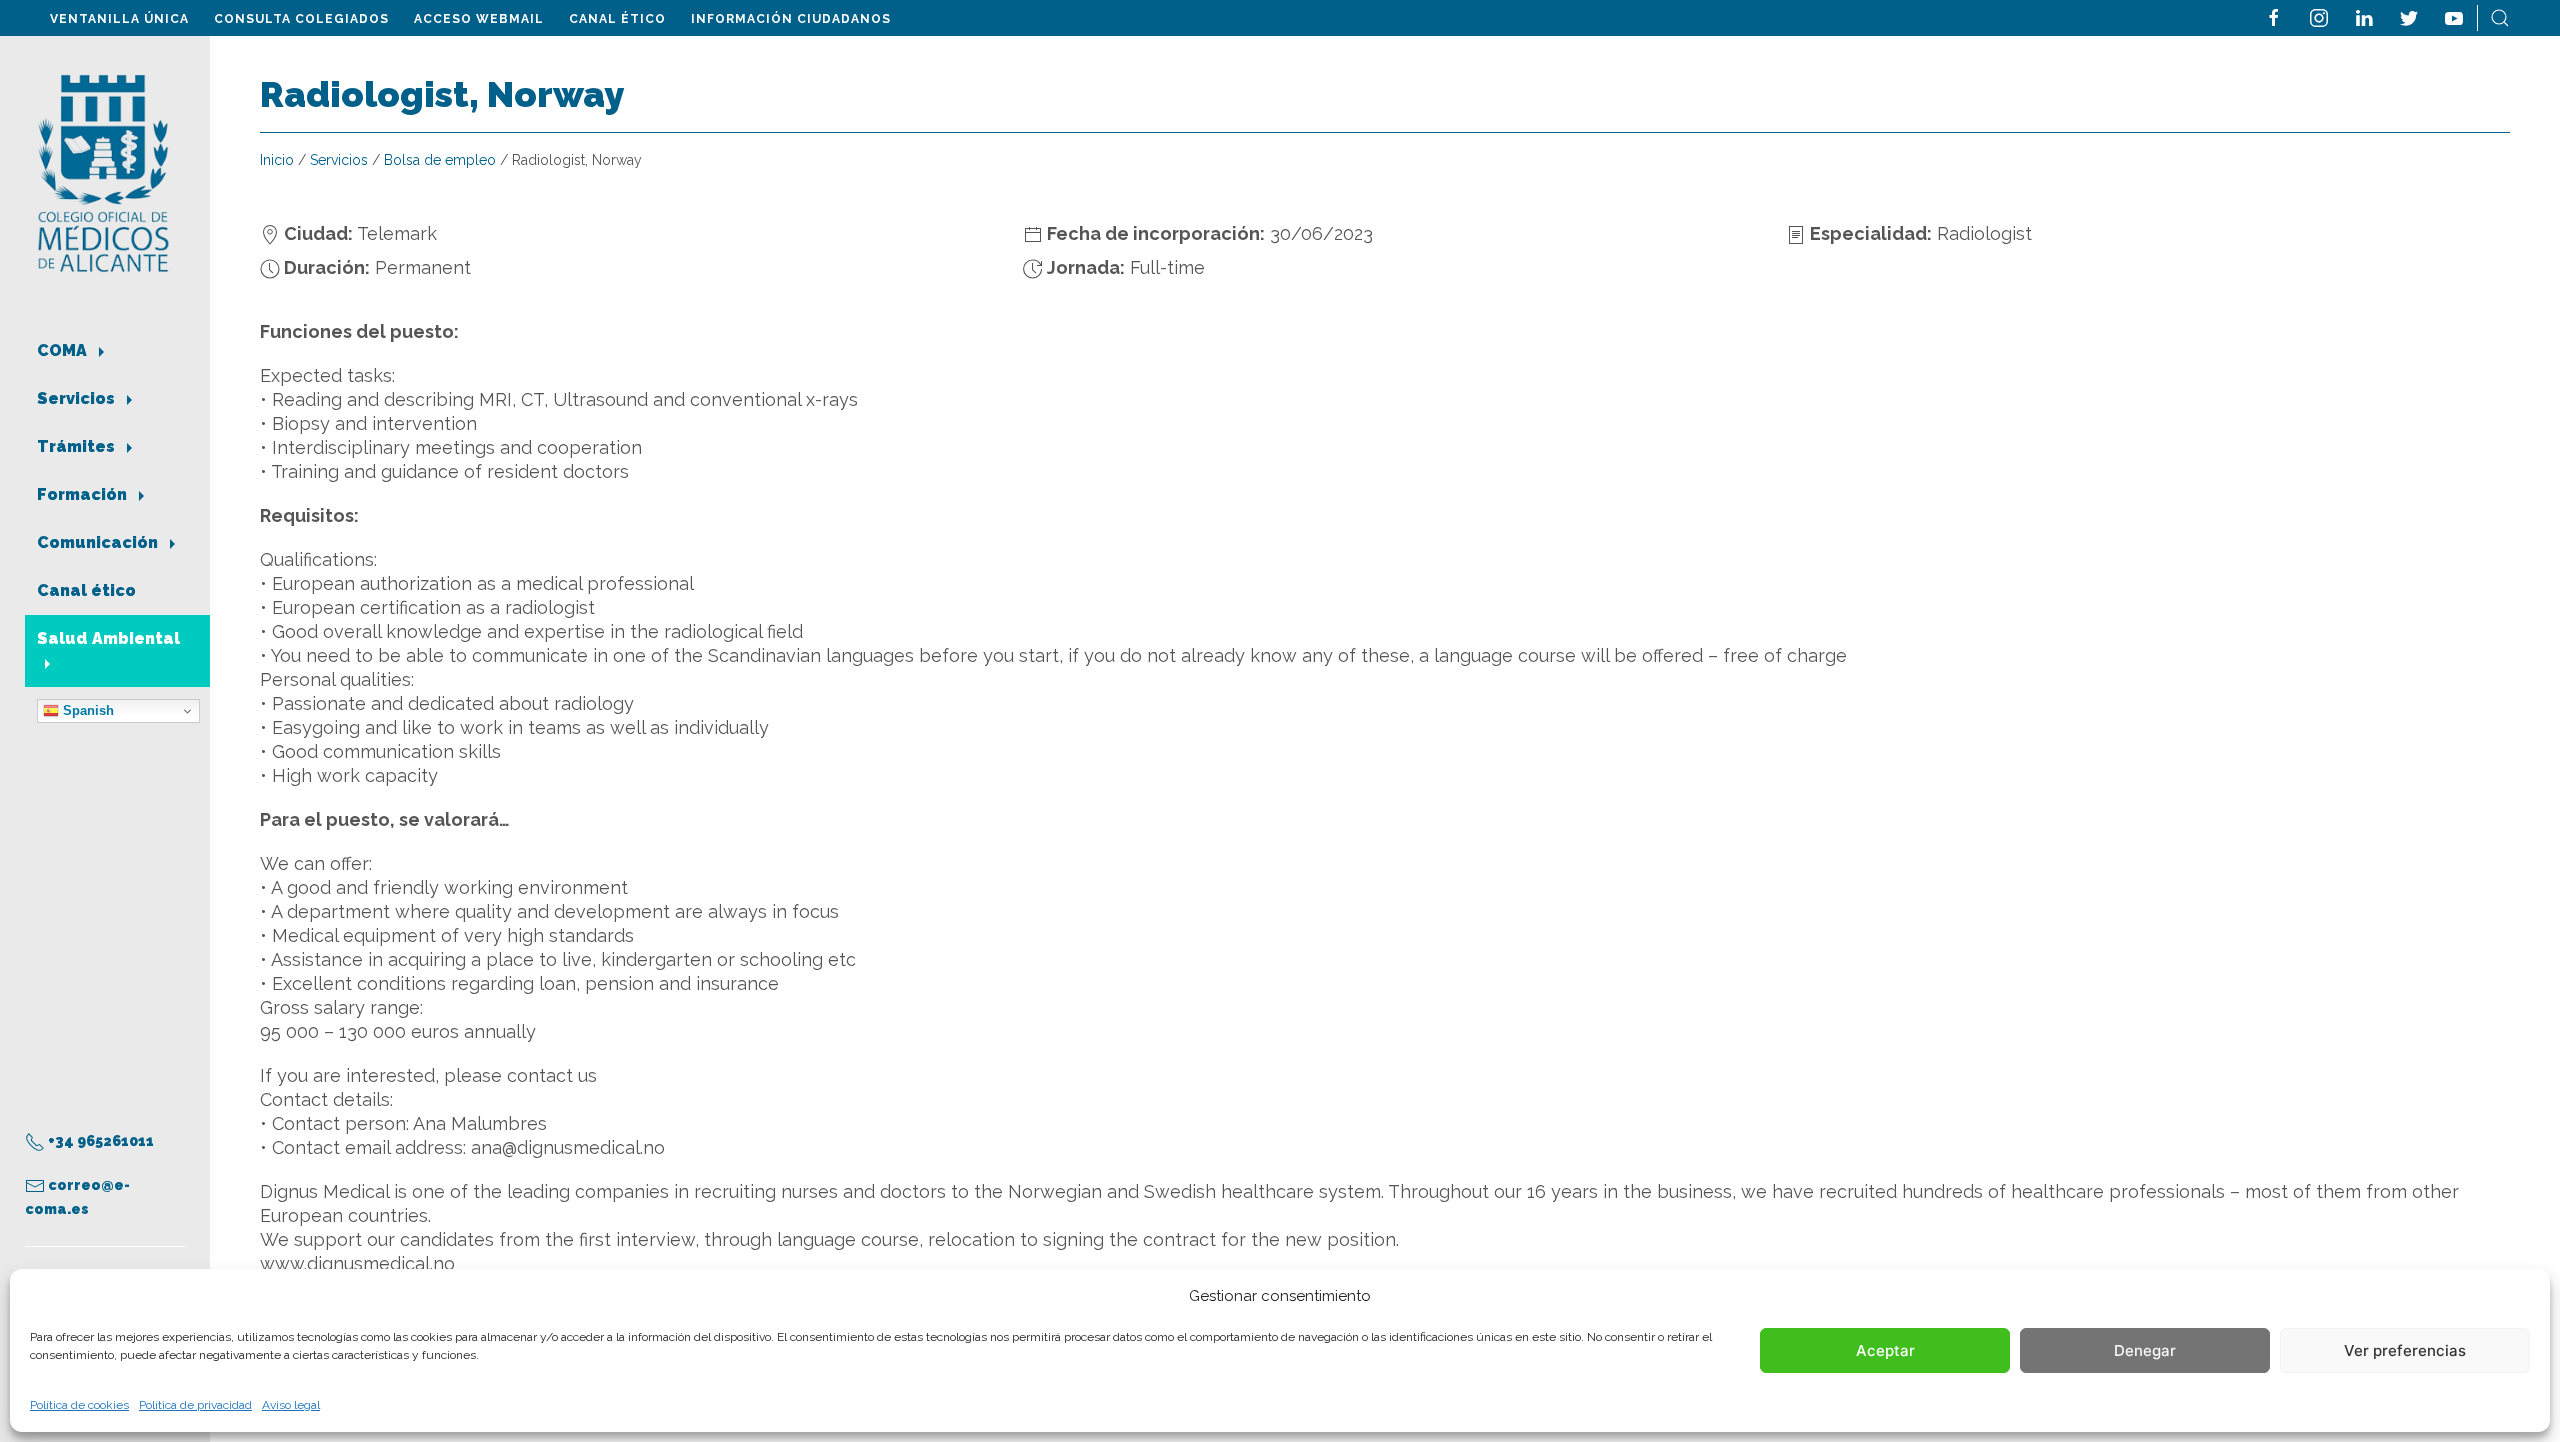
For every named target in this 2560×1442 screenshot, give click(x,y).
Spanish (86, 710)
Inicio (277, 160)
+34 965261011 (99, 1141)
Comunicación (99, 542)
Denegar (2145, 1350)
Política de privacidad (195, 1405)
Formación (84, 494)
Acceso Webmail (479, 19)
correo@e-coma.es (77, 1197)
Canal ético (617, 19)
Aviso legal (291, 1405)
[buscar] (2500, 16)
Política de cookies (79, 1405)
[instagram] (2319, 16)
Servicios (78, 398)
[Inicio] (103, 171)
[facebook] (2274, 16)
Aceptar (1885, 1350)
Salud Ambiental (108, 638)
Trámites (78, 446)
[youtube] (2454, 16)
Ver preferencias (2405, 1350)
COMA (64, 350)
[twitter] (2409, 16)
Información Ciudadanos (791, 19)
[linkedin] (2364, 16)
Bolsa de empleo (440, 160)
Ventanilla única (119, 19)
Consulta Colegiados (301, 19)
